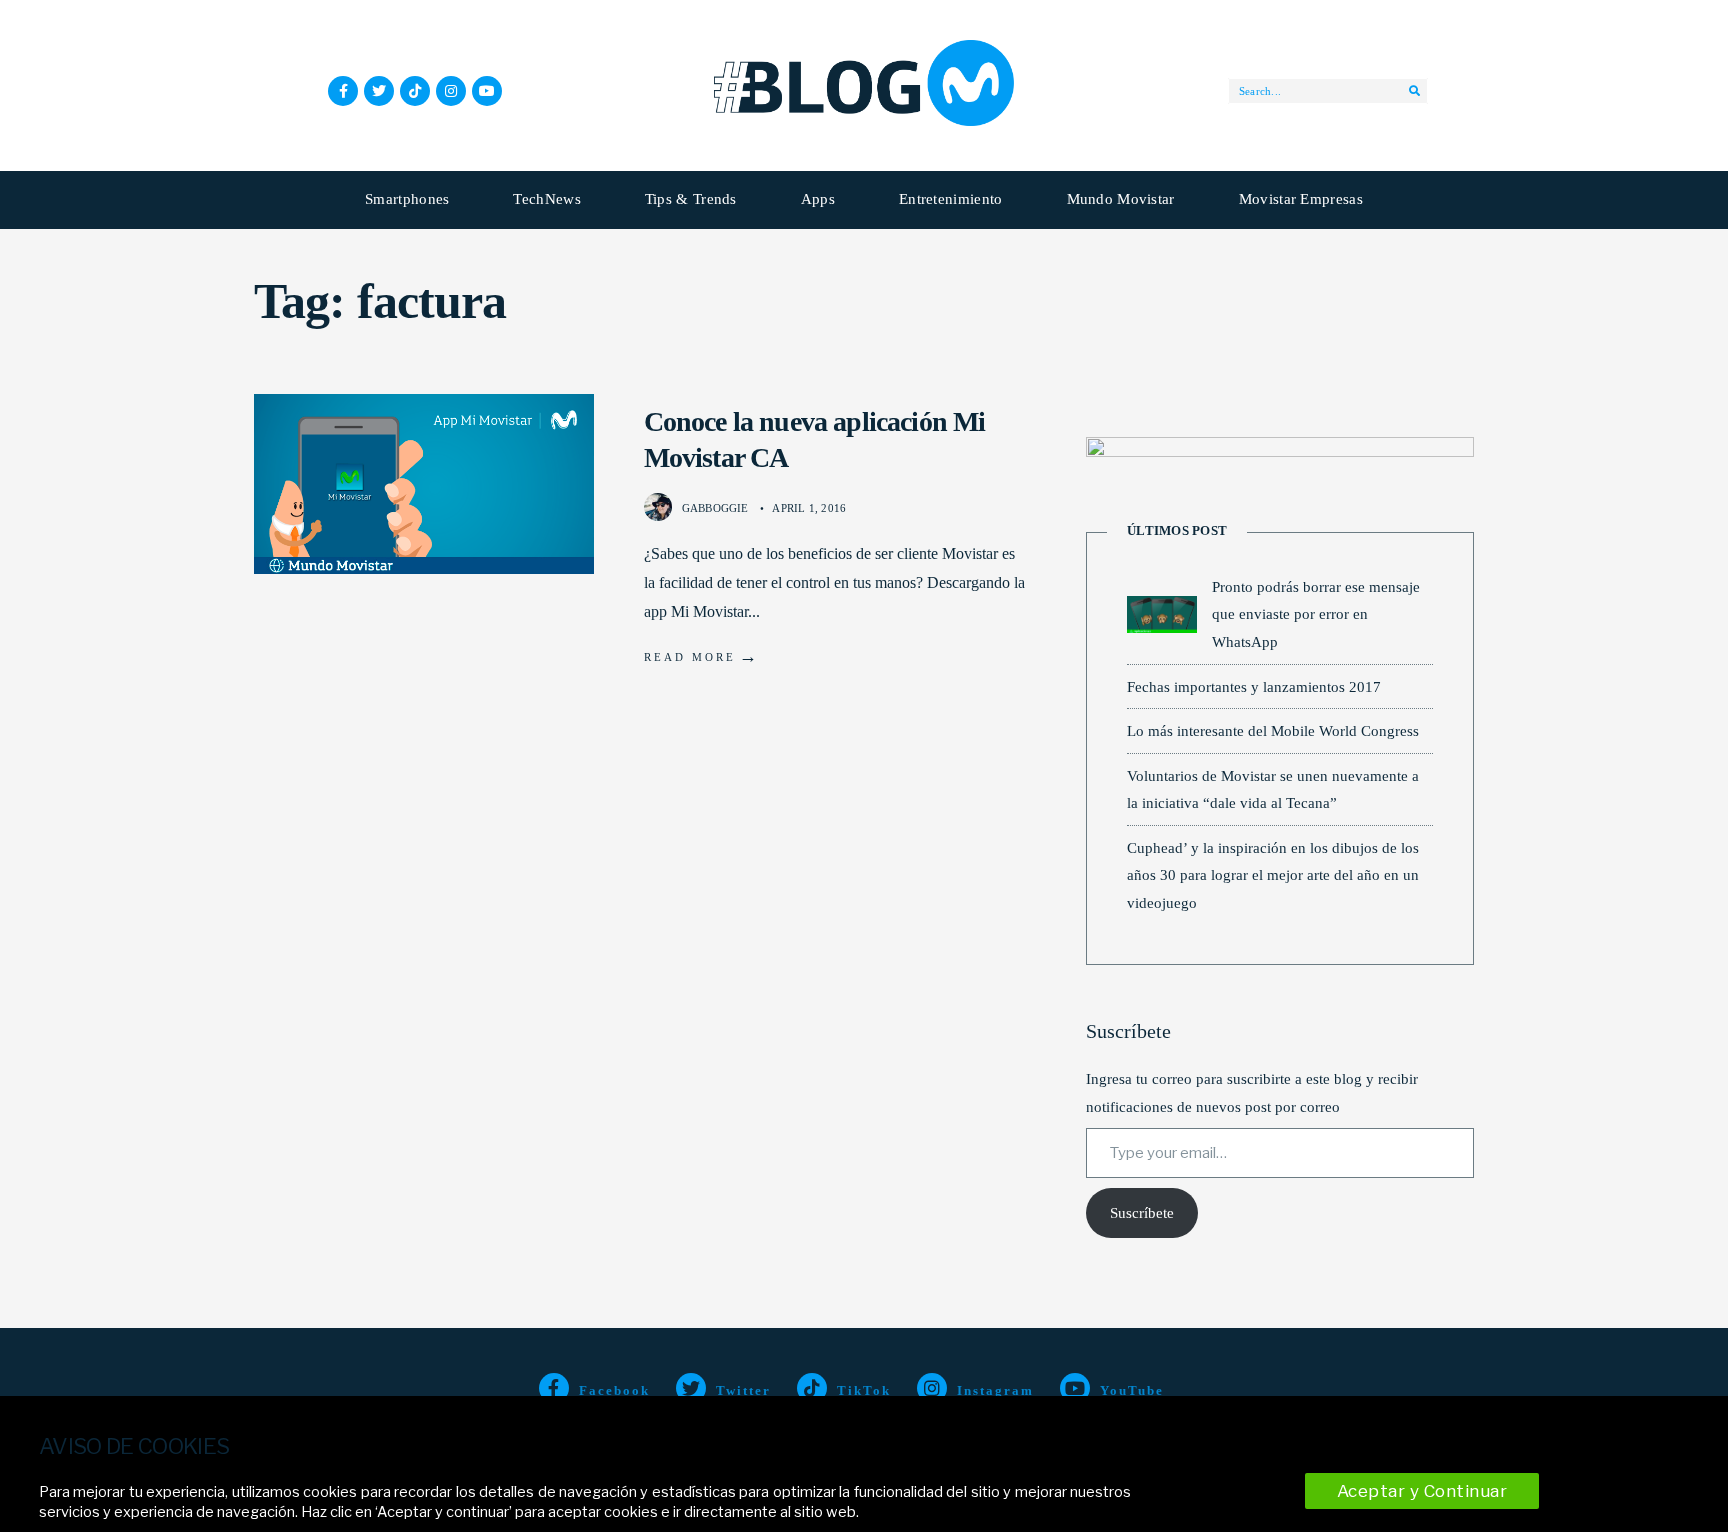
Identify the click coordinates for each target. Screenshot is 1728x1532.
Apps (818, 199)
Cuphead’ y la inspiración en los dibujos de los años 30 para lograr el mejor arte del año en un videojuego (1273, 875)
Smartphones (407, 199)
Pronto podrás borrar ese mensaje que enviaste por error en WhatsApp (1316, 614)
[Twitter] (379, 91)
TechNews (546, 199)
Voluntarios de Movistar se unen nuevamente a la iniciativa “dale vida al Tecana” (1273, 789)
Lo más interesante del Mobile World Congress (1273, 730)
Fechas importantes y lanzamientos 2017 (1254, 686)
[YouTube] (487, 91)
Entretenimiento (951, 199)
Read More (702, 656)
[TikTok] (415, 91)
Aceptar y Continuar (1422, 1491)
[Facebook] (343, 91)
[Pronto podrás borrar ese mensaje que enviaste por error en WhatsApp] (1162, 614)
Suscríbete (1142, 1213)
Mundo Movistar (1121, 199)
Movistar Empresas (1301, 199)
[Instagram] (451, 91)
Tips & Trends (691, 199)
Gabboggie (715, 508)
